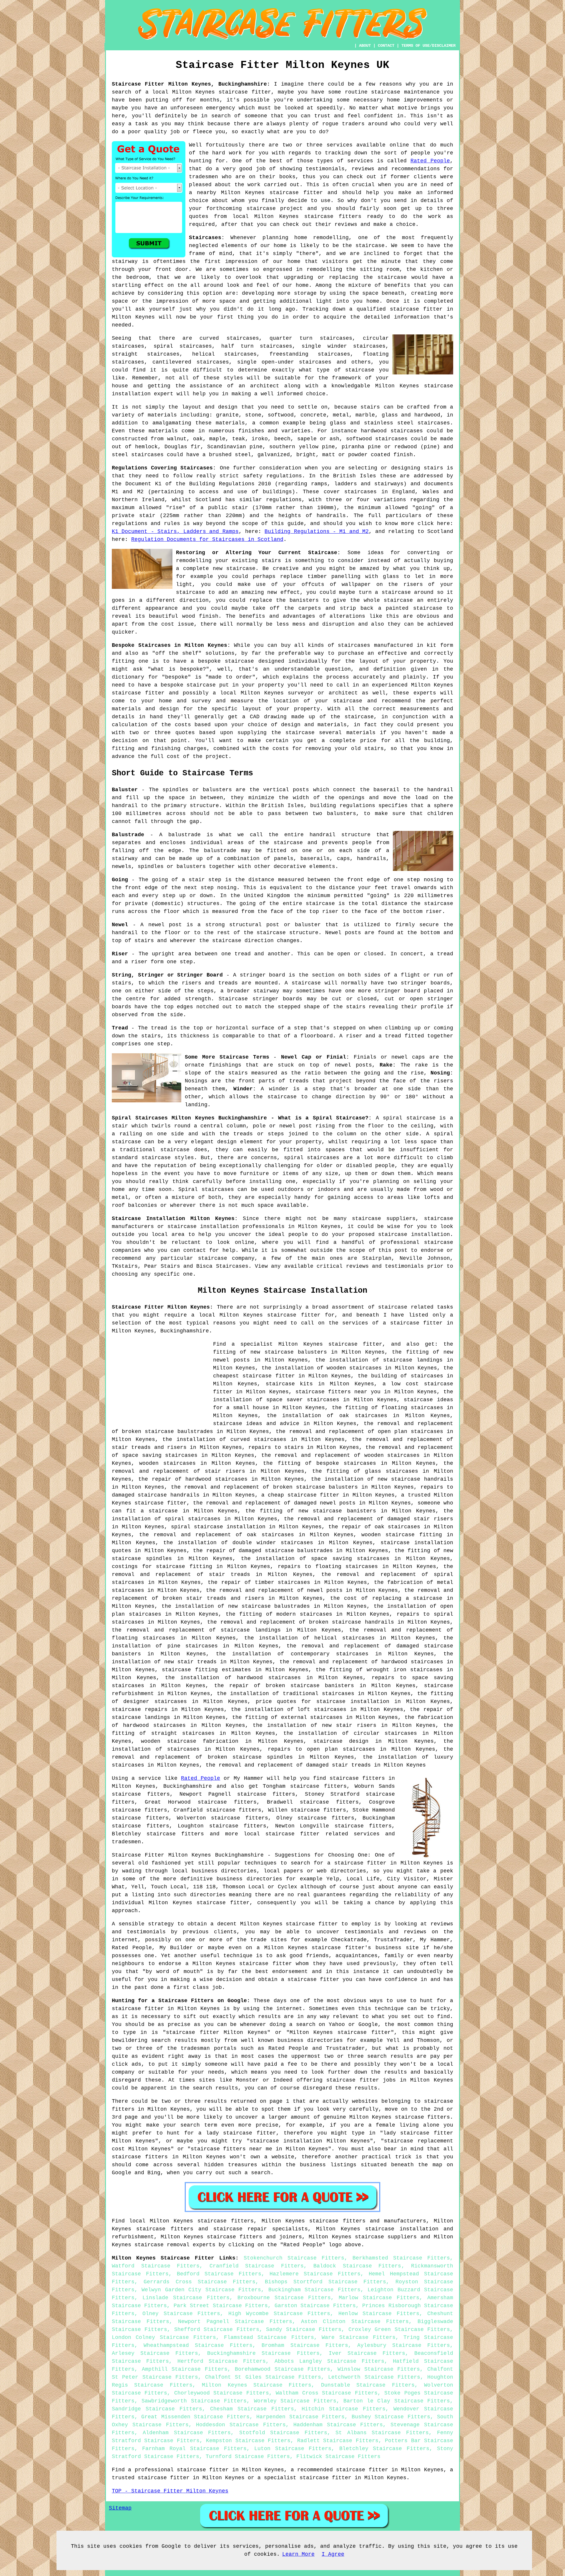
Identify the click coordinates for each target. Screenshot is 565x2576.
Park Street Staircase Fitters (221, 2306)
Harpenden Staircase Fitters (300, 2417)
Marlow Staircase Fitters (379, 2298)
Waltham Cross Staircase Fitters (326, 2393)
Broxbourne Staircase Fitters (284, 2298)
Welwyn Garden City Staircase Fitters (201, 2290)
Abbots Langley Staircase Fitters (329, 2361)
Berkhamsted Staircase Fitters (401, 2258)
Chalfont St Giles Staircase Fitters (263, 2377)
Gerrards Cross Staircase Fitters (200, 2282)
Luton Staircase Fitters (293, 2449)
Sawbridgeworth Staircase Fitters (194, 2401)
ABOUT (365, 46)
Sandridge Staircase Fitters (157, 2409)
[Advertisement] (161, 1382)
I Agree (333, 2554)
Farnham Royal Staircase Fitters (194, 2449)
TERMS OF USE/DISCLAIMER (428, 46)
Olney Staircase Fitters (181, 2314)
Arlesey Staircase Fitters (155, 2353)
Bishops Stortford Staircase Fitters (326, 2282)
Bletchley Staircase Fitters (384, 2449)
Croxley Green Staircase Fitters (399, 2330)
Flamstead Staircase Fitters (269, 2337)
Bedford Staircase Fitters (219, 2274)
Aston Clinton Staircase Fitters (355, 2322)
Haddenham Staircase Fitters (338, 2425)
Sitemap (120, 2508)
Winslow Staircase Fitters (379, 2369)
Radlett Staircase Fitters (338, 2441)
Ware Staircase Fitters (359, 2337)
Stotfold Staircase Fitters (283, 2433)
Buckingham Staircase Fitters (314, 2290)
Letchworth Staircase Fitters (374, 2377)
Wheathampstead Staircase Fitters (198, 2345)
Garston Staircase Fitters (315, 2306)
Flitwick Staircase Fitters (338, 2457)
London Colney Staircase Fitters (164, 2337)
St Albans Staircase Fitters (382, 2433)
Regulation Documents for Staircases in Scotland (207, 539)
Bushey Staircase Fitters (391, 2417)
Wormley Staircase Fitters (295, 2401)
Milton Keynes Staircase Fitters (257, 2385)
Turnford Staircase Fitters (248, 2457)
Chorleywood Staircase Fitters (222, 2393)
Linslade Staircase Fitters (186, 2298)
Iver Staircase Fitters (367, 2353)
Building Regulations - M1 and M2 (316, 531)
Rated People (430, 161)
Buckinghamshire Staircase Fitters (263, 2353)
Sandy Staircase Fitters (304, 2330)
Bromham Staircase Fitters (305, 2345)
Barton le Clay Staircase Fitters (397, 2401)
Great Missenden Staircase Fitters (195, 2417)
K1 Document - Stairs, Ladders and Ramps (175, 531)
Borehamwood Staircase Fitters (282, 2369)
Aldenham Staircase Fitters (187, 2433)
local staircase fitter (282, 1834)
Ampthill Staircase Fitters (185, 2369)
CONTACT (386, 46)
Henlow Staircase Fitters (379, 2314)
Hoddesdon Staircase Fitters (241, 2425)
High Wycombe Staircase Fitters (279, 2314)
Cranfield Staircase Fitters (257, 2266)
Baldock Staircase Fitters (357, 2266)
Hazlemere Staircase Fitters (315, 2274)
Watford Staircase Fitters (156, 2266)
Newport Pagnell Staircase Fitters (235, 2322)
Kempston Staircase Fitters (248, 2441)
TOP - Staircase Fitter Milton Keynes (170, 2491)
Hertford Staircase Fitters (222, 2361)
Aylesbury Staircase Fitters (404, 2345)
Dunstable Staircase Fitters (368, 2385)
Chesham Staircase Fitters (252, 2409)
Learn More (298, 2554)
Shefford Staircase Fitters (217, 2330)
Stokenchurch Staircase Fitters (294, 2258)
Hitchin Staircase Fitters (344, 2409)
